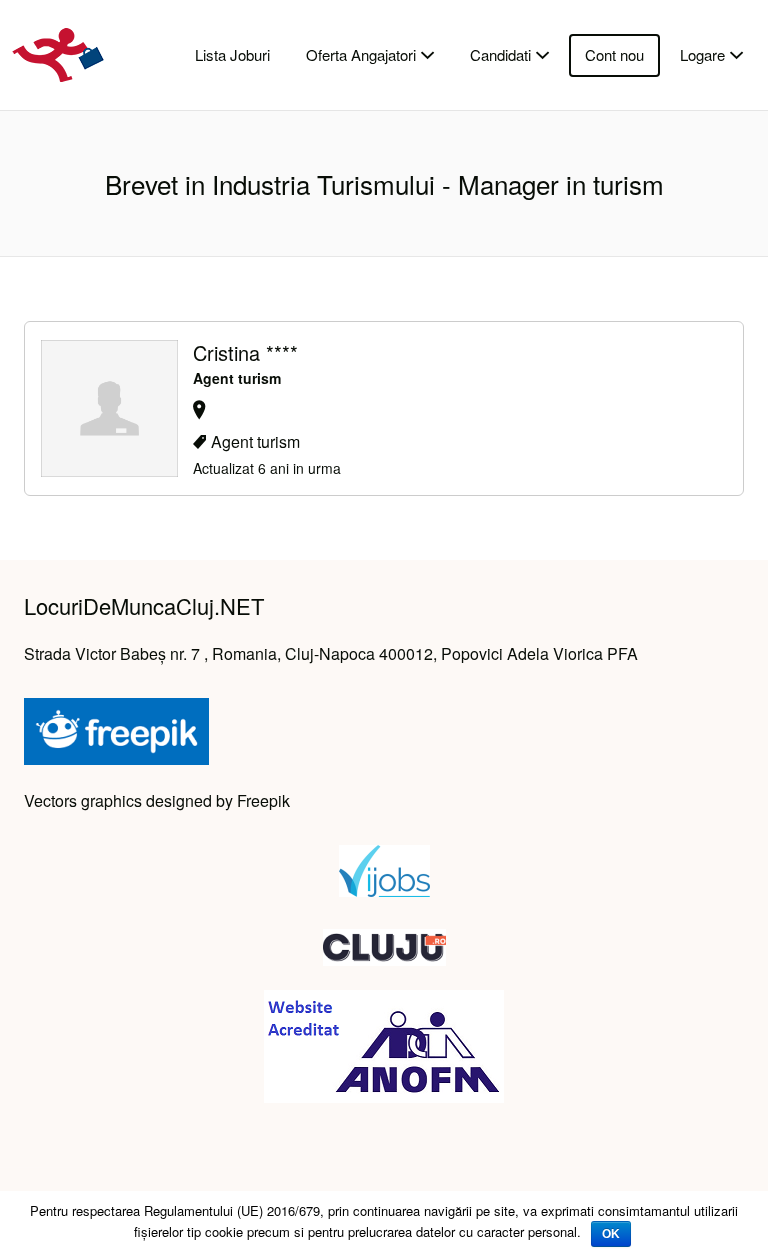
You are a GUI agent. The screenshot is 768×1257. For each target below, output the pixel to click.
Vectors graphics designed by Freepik (157, 800)
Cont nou (614, 54)
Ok (611, 1234)
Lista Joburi (232, 54)
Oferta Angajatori (361, 54)
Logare (702, 54)
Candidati (500, 54)
